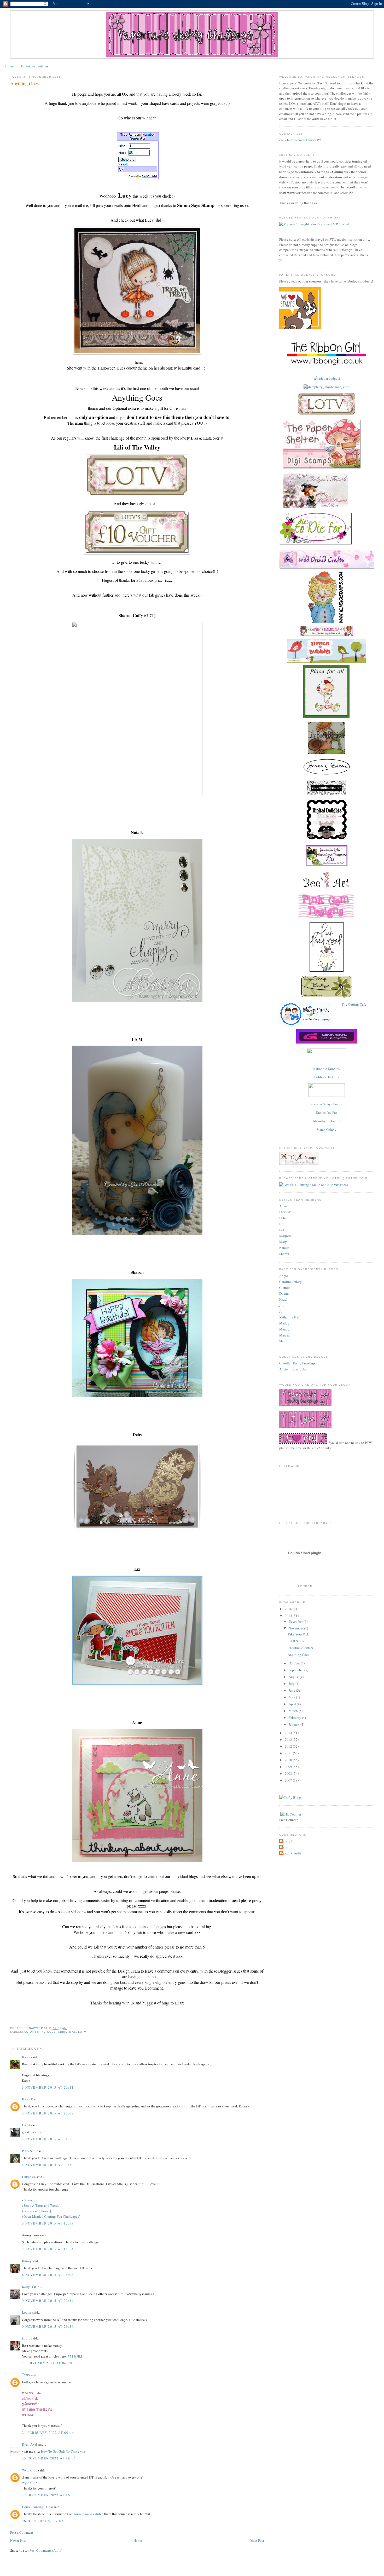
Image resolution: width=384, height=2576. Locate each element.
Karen (26, 2057)
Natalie (284, 1248)
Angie (284, 1276)
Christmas (67, 2032)
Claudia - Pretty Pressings (297, 1363)
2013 (289, 1739)
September (296, 1670)
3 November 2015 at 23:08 (48, 2113)
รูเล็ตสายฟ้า (31, 2404)
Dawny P (287, 1841)
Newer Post (18, 2540)
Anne (283, 1206)
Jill (281, 1305)
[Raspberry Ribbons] (327, 1096)
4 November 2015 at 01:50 (48, 2139)
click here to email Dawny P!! (300, 140)
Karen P (27, 2099)
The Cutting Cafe (354, 1004)
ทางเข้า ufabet (32, 2393)
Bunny (27, 2261)
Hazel (283, 1299)
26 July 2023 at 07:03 (43, 2521)
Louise (27, 2312)
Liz (282, 1224)
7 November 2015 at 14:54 (48, 2249)
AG (26, 2032)
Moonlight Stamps (326, 1121)
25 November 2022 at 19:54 (49, 2458)
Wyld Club (30, 2470)
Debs (283, 1218)
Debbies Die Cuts (327, 1077)
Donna (284, 1293)
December (296, 1621)
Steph (283, 1341)
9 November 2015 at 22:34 (48, 2301)
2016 (289, 1609)
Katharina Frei (289, 1317)
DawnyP (285, 1212)
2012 (289, 1746)
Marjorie (285, 1236)
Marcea (284, 1335)
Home (9, 66)
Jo (281, 1311)
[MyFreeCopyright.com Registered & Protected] (314, 224)
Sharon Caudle (291, 1853)
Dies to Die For (326, 1113)
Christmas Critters (300, 1648)
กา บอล (27, 2415)
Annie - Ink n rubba (293, 1369)
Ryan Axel (30, 2444)
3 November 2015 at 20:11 (48, 2087)
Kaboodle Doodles (326, 1069)
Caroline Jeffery (290, 1282)
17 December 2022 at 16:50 (49, 2495)
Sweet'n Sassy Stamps (327, 1104)
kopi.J (26, 2338)
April (293, 1704)
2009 (289, 1767)
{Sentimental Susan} (37, 2211)
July (292, 1684)
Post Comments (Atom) (46, 2550)
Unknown (29, 2177)
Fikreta (27, 2125)
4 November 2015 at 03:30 (48, 2165)
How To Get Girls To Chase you (63, 2451)
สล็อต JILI (75, 2356)
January (295, 1724)
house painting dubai (89, 2514)
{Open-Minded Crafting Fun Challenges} (51, 2216)
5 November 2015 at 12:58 (48, 2223)
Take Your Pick (298, 1634)
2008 (289, 1773)
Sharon (284, 1254)
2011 (289, 1753)
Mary (283, 1242)
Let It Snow (296, 1641)
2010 (289, 1760)
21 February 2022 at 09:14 (48, 2433)
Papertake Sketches (35, 66)
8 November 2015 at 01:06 (48, 2275)
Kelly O (27, 2287)
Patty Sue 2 (30, 2151)
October (295, 1663)
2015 (289, 1616)
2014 (289, 1733)
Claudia (285, 1288)
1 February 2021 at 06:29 (47, 2363)
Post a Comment (22, 2532)
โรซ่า (26, 2375)
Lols (282, 1230)
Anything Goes (43, 2032)
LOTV (82, 2032)
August (294, 1677)
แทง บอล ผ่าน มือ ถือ (37, 2409)
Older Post (257, 2540)
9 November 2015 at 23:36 (48, 2326)
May (292, 1697)
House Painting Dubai (37, 2507)
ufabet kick (30, 2398)
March (294, 1711)
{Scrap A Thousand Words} (41, 2205)
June (292, 1690)
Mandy (284, 1329)
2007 (289, 1780)
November (296, 1628)
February (295, 1718)
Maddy (284, 1323)
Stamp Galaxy (327, 1129)
